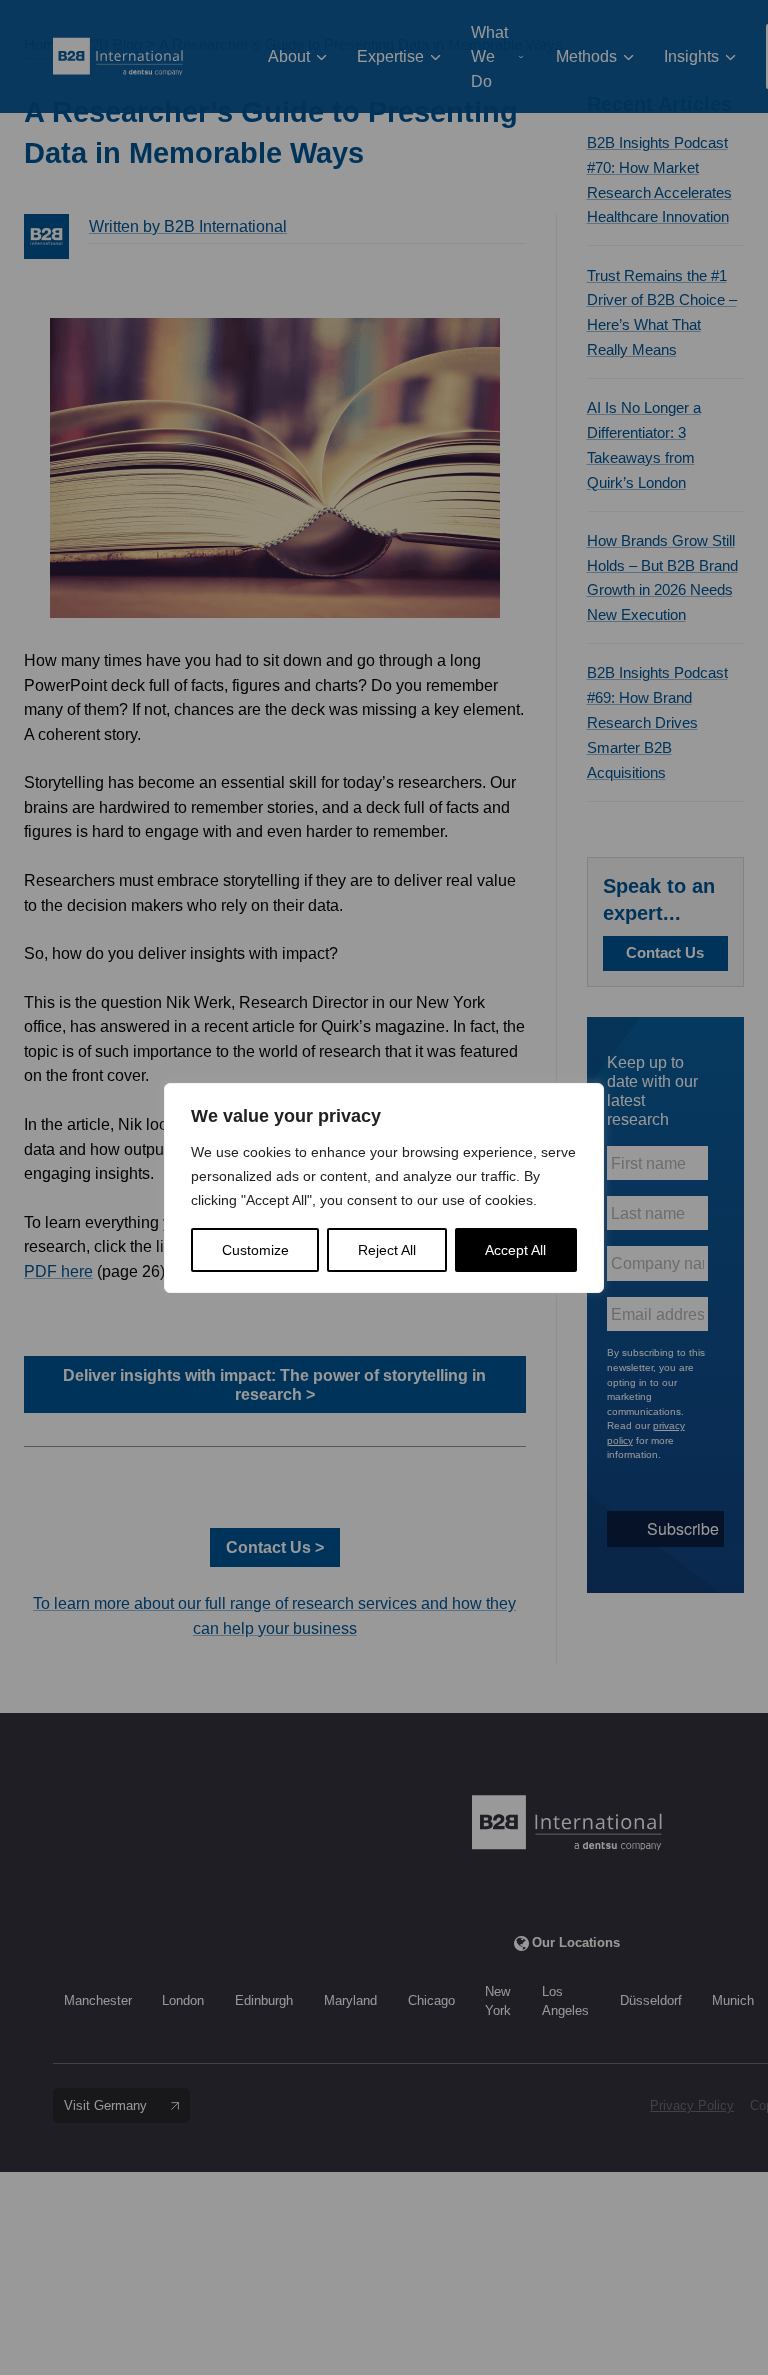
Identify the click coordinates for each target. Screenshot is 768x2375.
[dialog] (384, 1188)
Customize (255, 1250)
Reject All (387, 1250)
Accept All (515, 1250)
